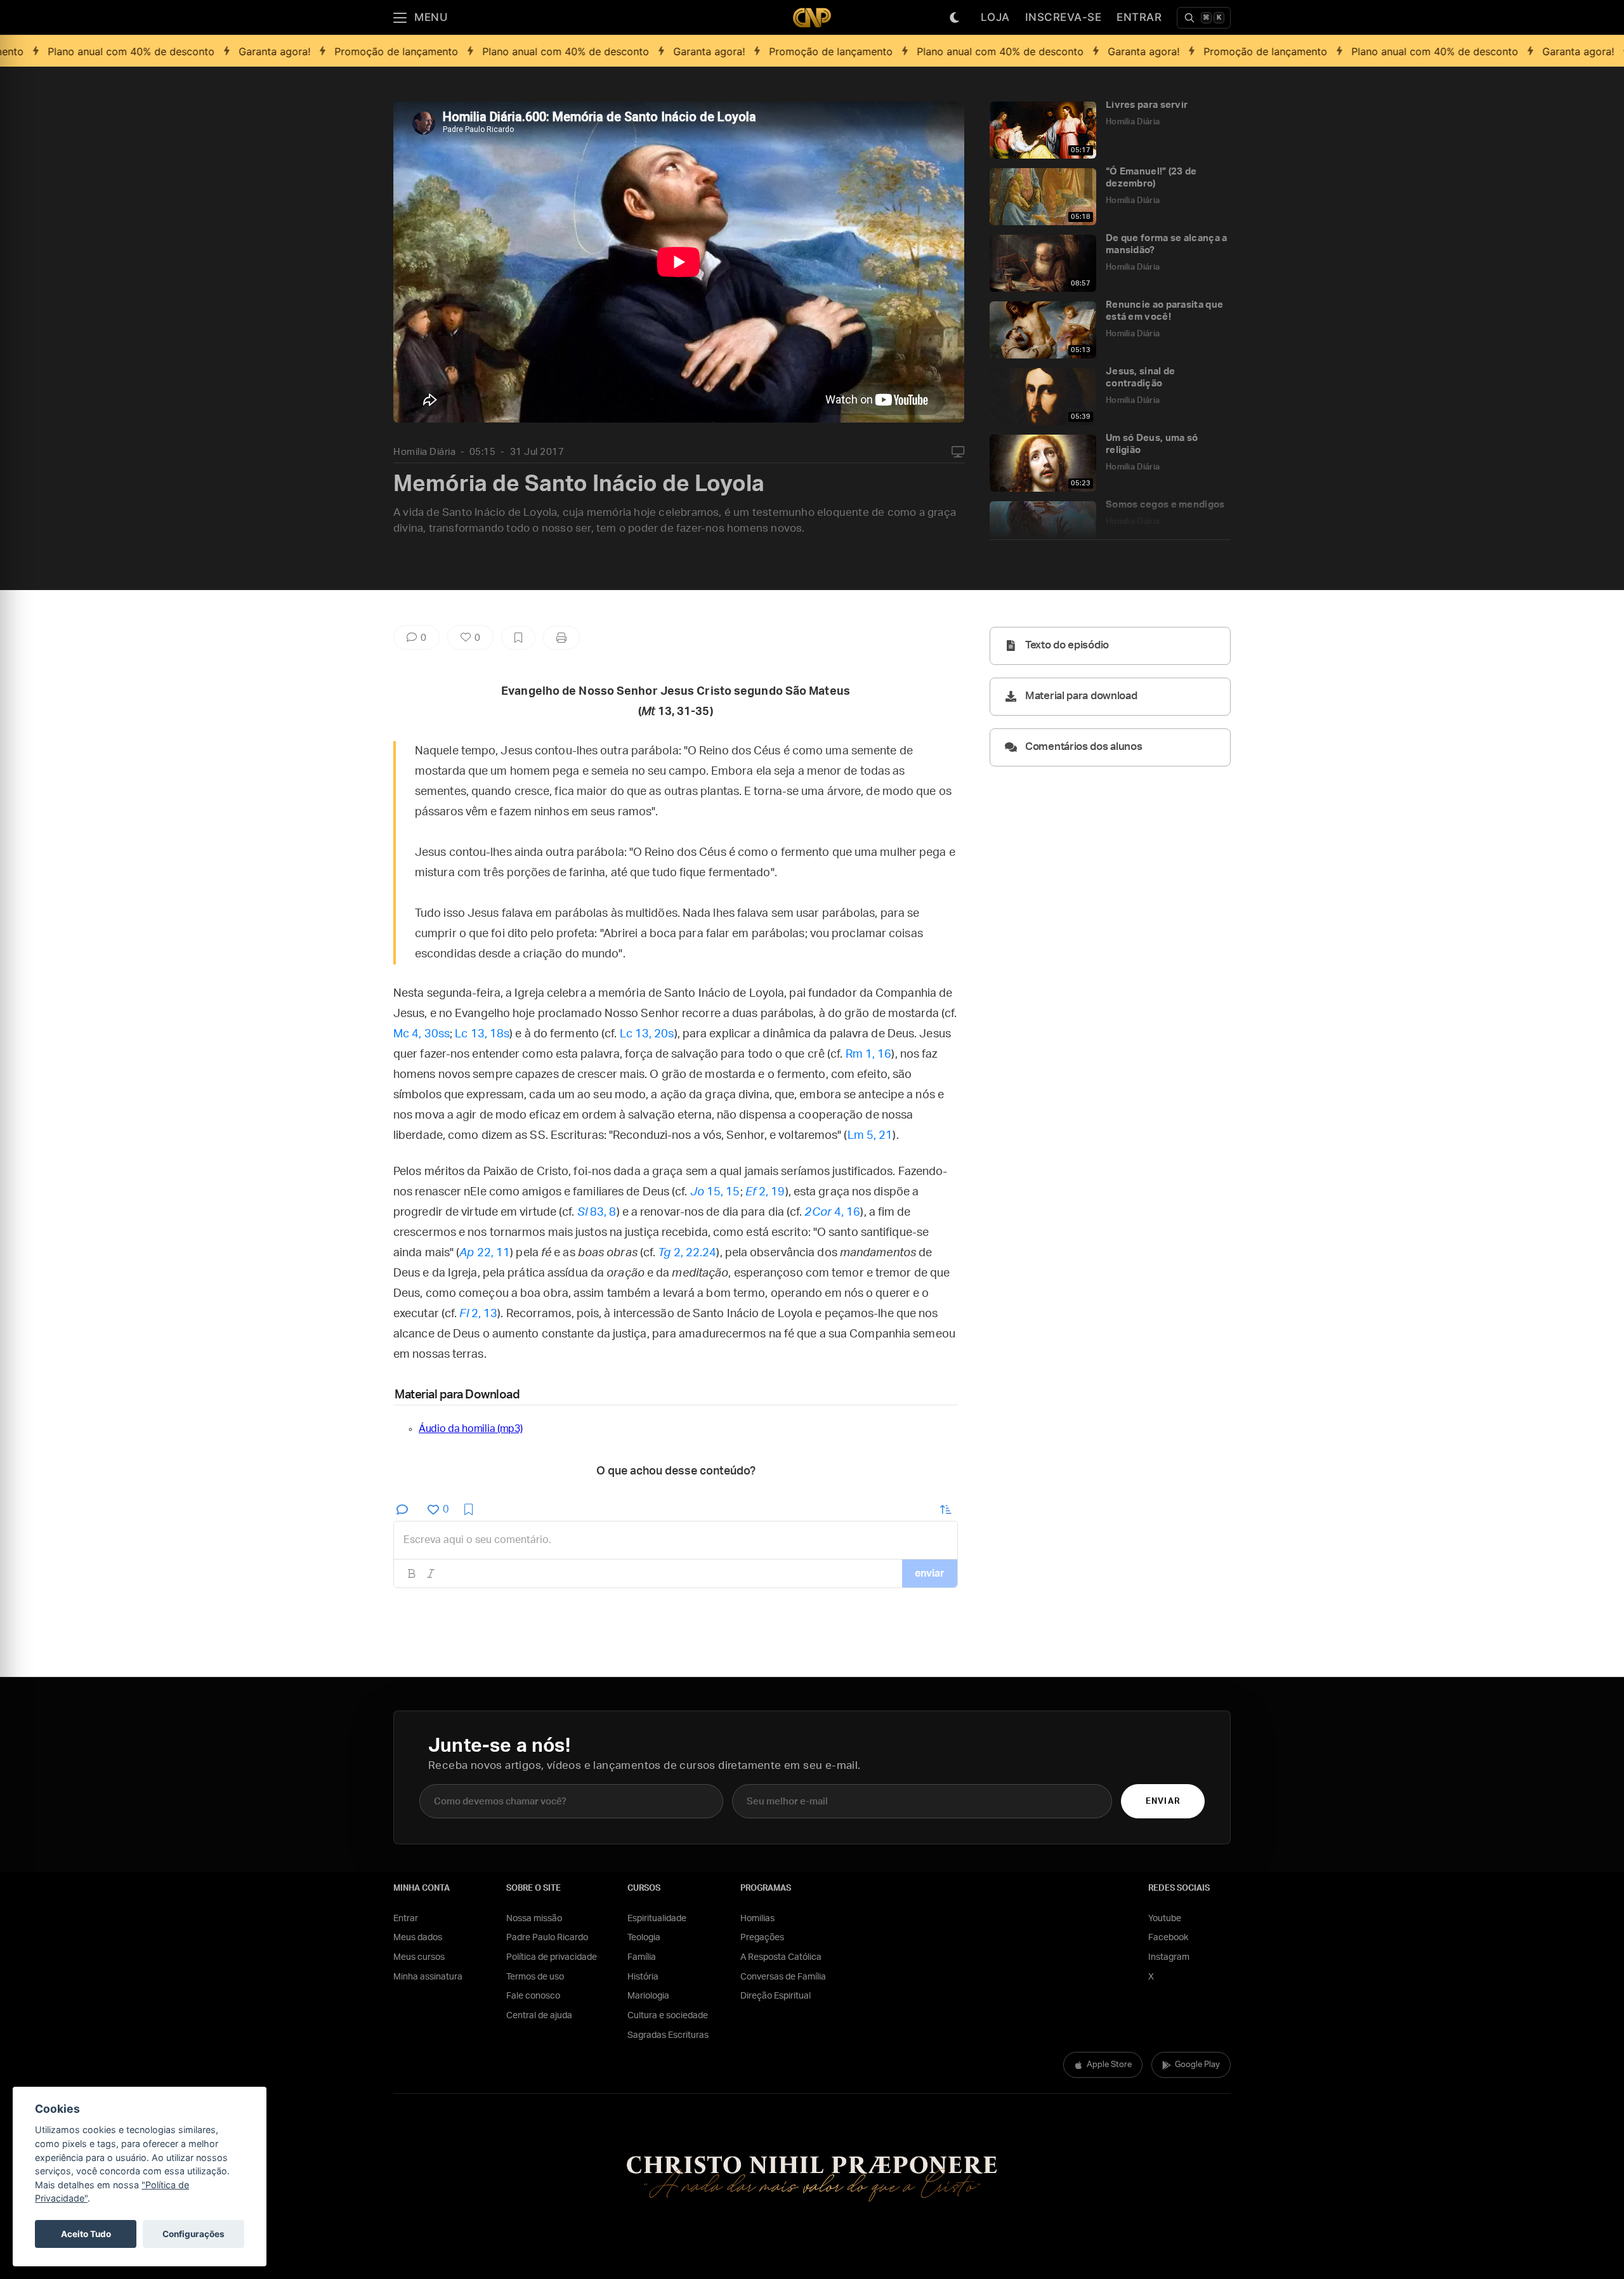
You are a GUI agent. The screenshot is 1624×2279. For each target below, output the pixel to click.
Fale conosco (533, 1996)
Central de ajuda (539, 2016)
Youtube (1165, 1919)
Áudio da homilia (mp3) (470, 1429)
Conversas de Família (783, 1977)
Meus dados (418, 1938)
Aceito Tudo (86, 2234)
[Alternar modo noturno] (955, 18)
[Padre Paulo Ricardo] (812, 17)
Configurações (193, 2234)
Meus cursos (419, 1957)
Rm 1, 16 (869, 1054)
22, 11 (485, 1253)
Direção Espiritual (776, 1996)
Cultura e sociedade (668, 2016)
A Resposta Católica (781, 1957)
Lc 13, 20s (647, 1034)
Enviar (1162, 1802)
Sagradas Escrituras (668, 2035)
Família (642, 1957)
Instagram (1169, 1957)
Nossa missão (534, 1919)
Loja (995, 17)
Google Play (1197, 2065)
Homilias (757, 1919)
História (643, 1977)
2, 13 (478, 1314)
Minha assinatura (428, 1977)
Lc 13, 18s (482, 1034)
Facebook (1168, 1938)
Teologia (644, 1938)
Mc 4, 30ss (422, 1034)
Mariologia (648, 1996)
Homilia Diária (424, 452)
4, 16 (832, 1212)
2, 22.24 (687, 1253)
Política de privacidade (552, 1957)
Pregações (762, 1938)
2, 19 (765, 1192)
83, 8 (597, 1212)
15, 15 (715, 1192)
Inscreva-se (1064, 17)
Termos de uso (535, 1977)
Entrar (1139, 17)
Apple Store (1109, 2065)
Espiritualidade (657, 1919)
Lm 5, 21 (870, 1136)
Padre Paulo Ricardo (547, 1938)
